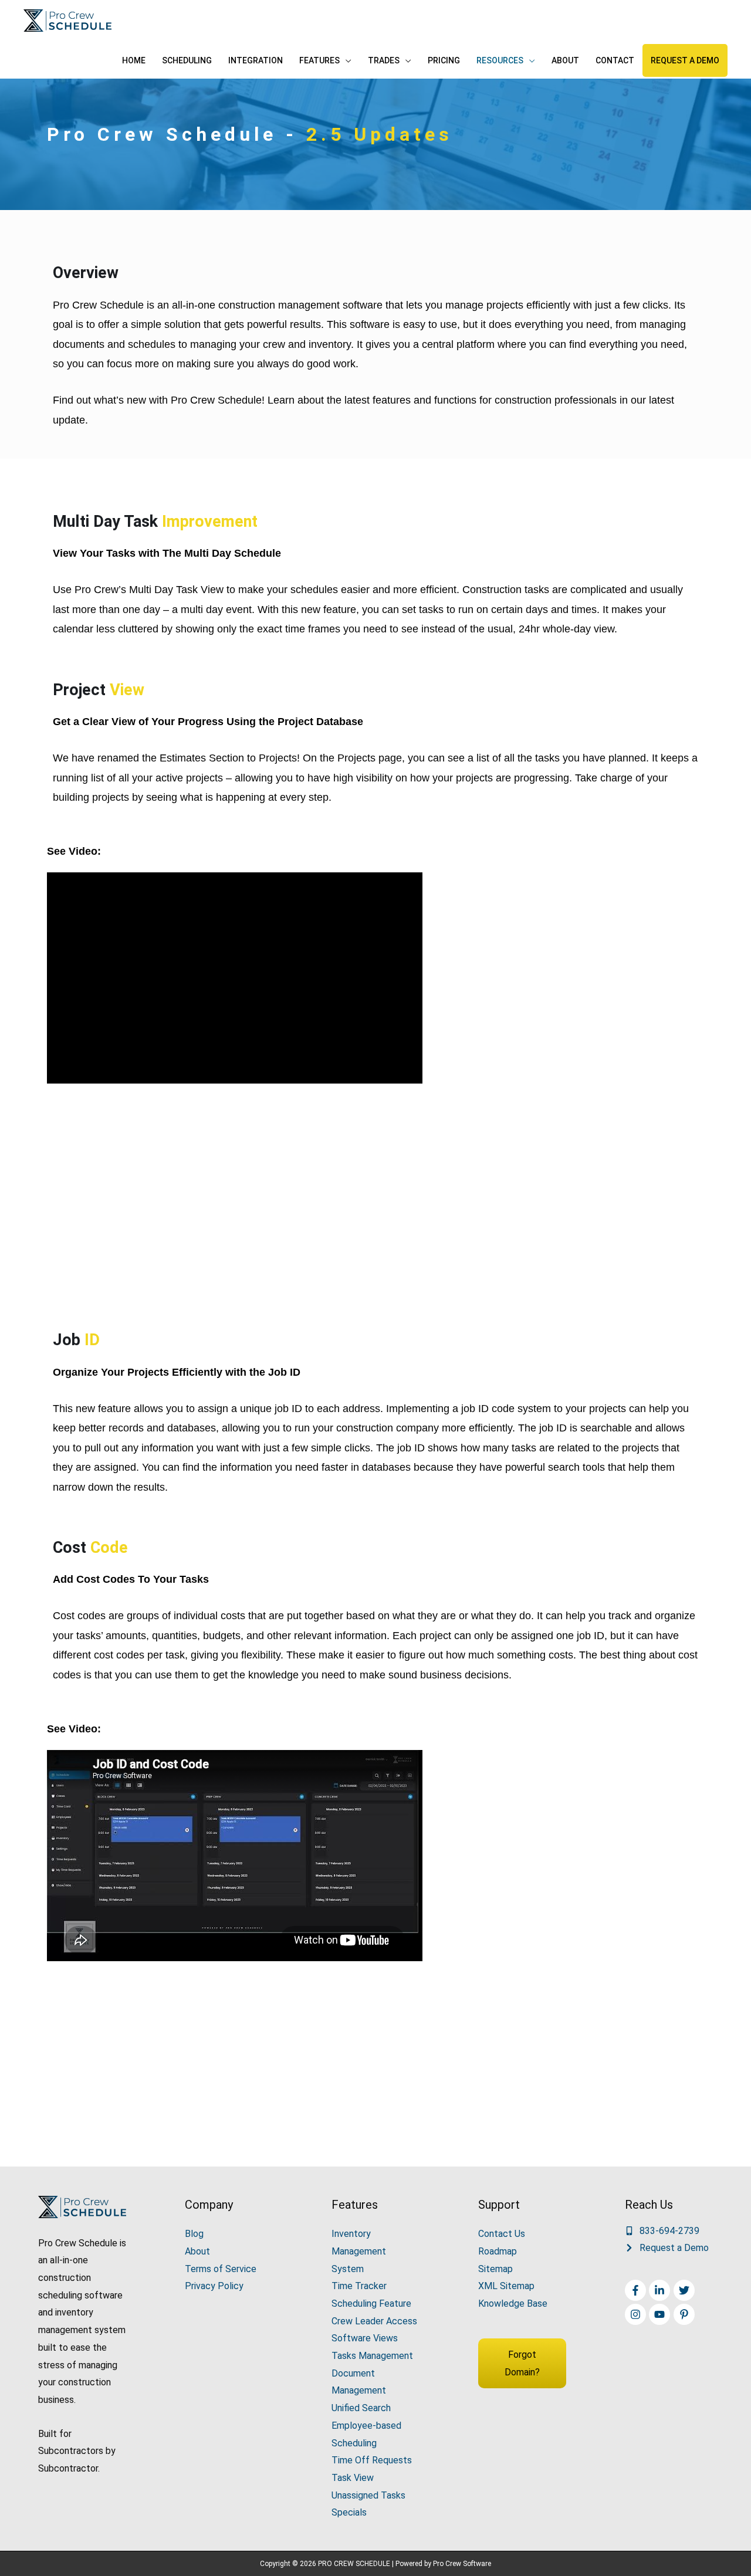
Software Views (365, 2338)
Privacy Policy (214, 2286)
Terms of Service (221, 2269)
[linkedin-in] (661, 2290)
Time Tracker (359, 2286)
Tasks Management (372, 2356)
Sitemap (495, 2269)
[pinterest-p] (686, 2314)
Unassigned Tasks (368, 2495)
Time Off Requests (372, 2460)
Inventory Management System (359, 2251)
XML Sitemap (506, 2286)
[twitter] (686, 2290)
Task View (353, 2478)
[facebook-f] (637, 2290)
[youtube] (661, 2314)
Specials (349, 2512)
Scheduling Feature (371, 2303)
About (197, 2251)
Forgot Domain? (522, 2363)
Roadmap (498, 2251)
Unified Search (361, 2408)
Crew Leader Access (374, 2321)
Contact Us (502, 2234)
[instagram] (637, 2314)
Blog (194, 2234)
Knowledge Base (513, 2303)
